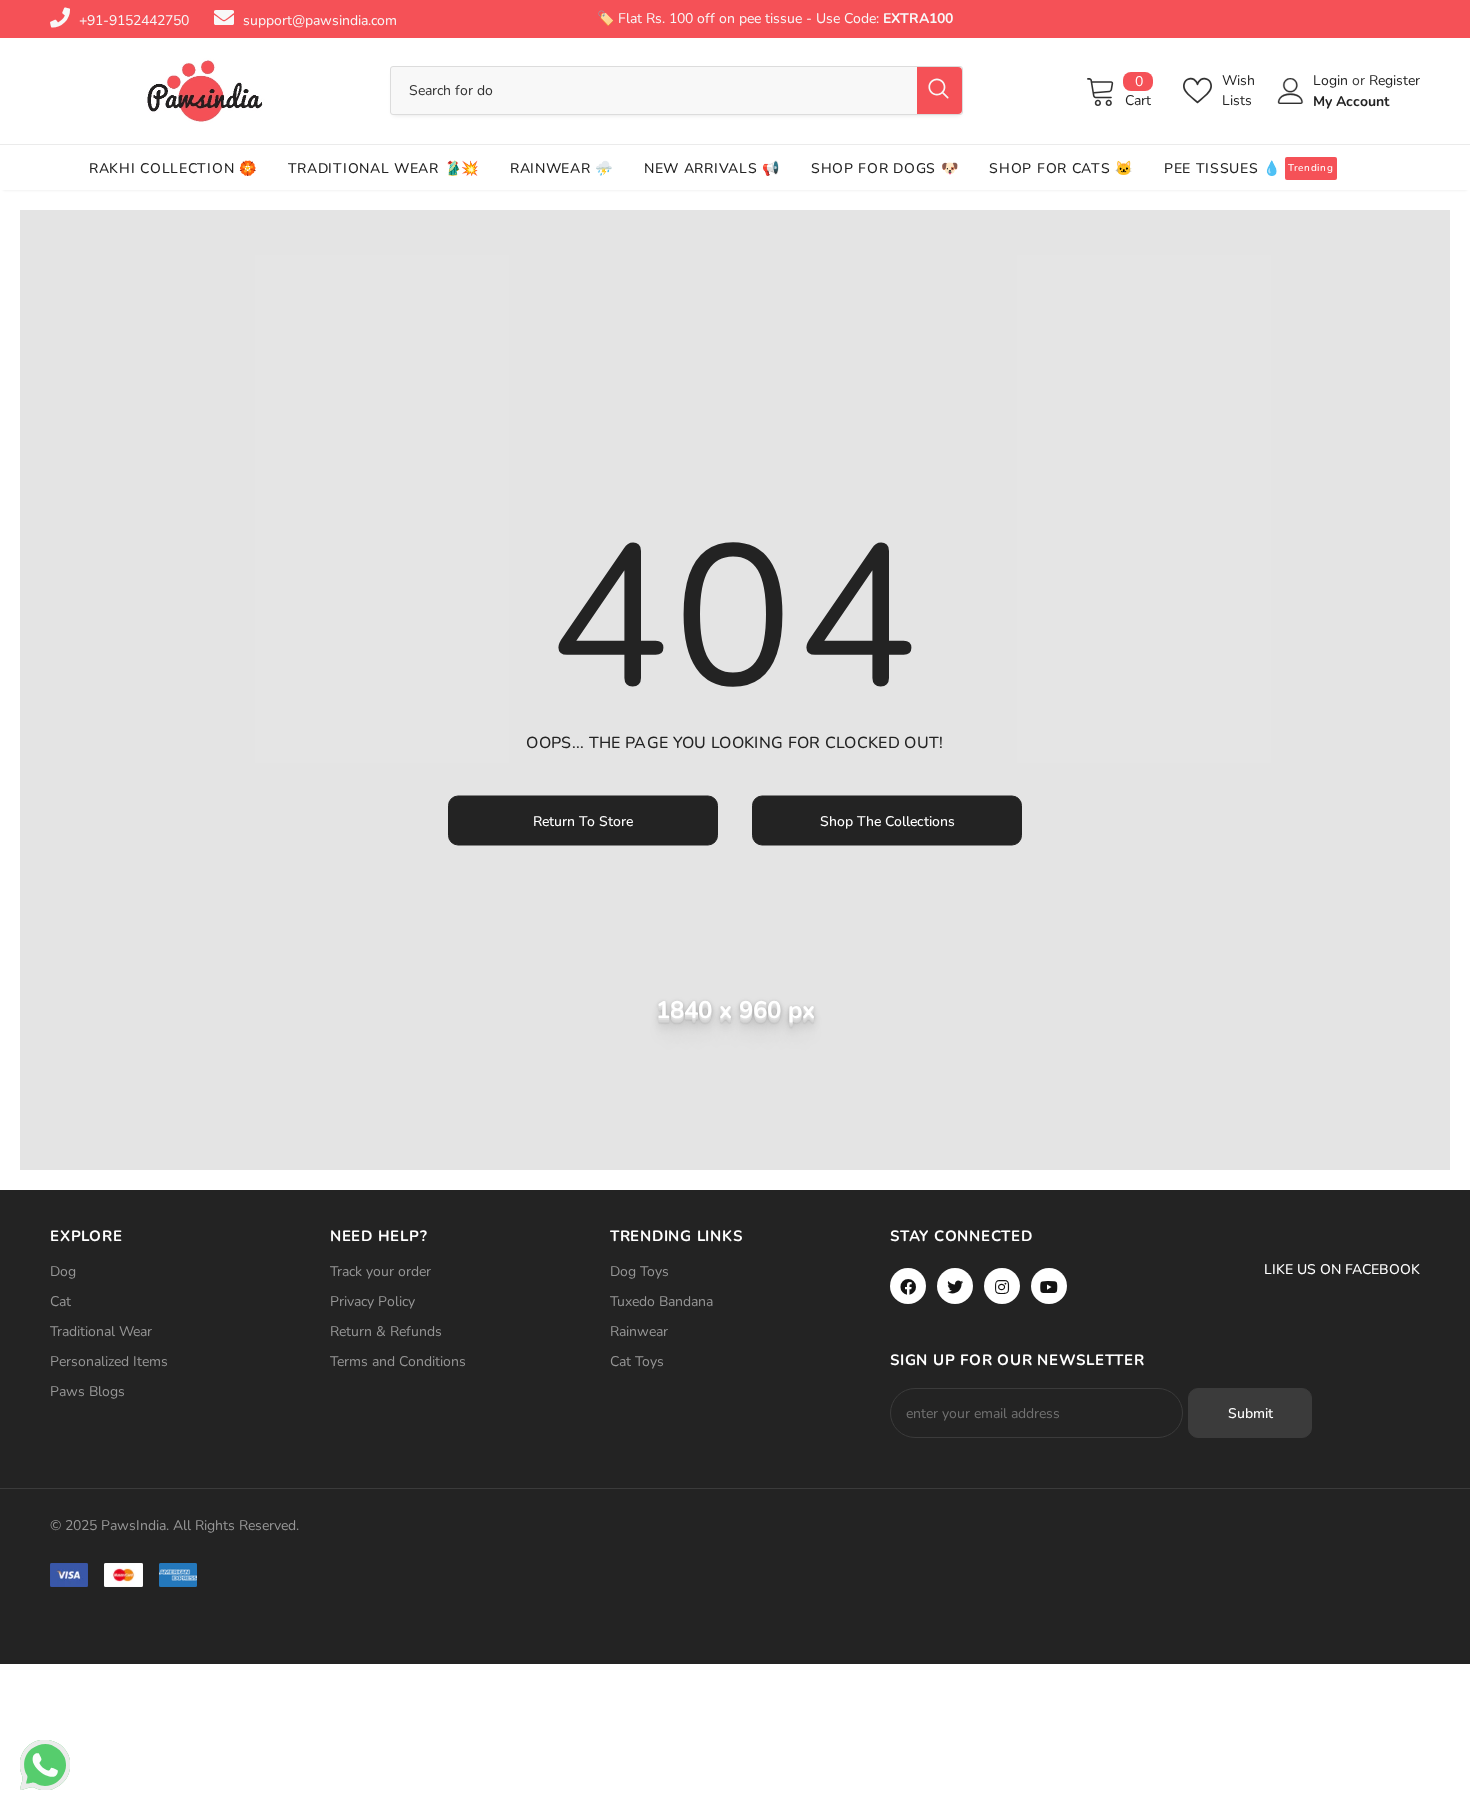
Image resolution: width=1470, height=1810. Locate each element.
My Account (1351, 101)
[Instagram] (1002, 1286)
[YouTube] (1049, 1286)
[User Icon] (1291, 91)
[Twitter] (955, 1286)
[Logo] (205, 91)
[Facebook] (908, 1286)
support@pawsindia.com (320, 20)
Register (1394, 80)
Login (1332, 80)
